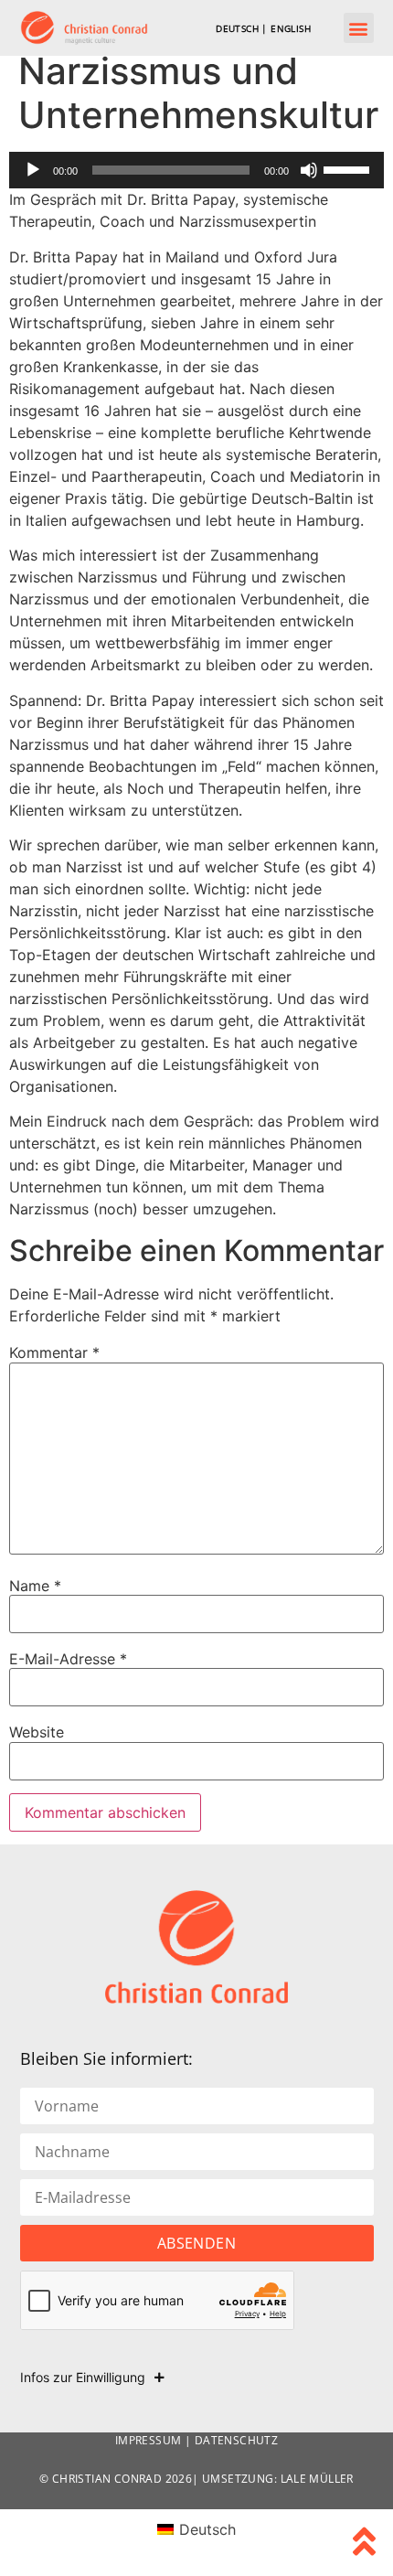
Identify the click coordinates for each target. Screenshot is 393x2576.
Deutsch (237, 28)
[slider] (349, 168)
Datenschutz (236, 2440)
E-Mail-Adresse (68, 1659)
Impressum (149, 2440)
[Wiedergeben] (33, 170)
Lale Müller (317, 2479)
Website (37, 1732)
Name (35, 1586)
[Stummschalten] (309, 170)
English (291, 28)
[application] (196, 170)
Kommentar (54, 1352)
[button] (359, 28)
